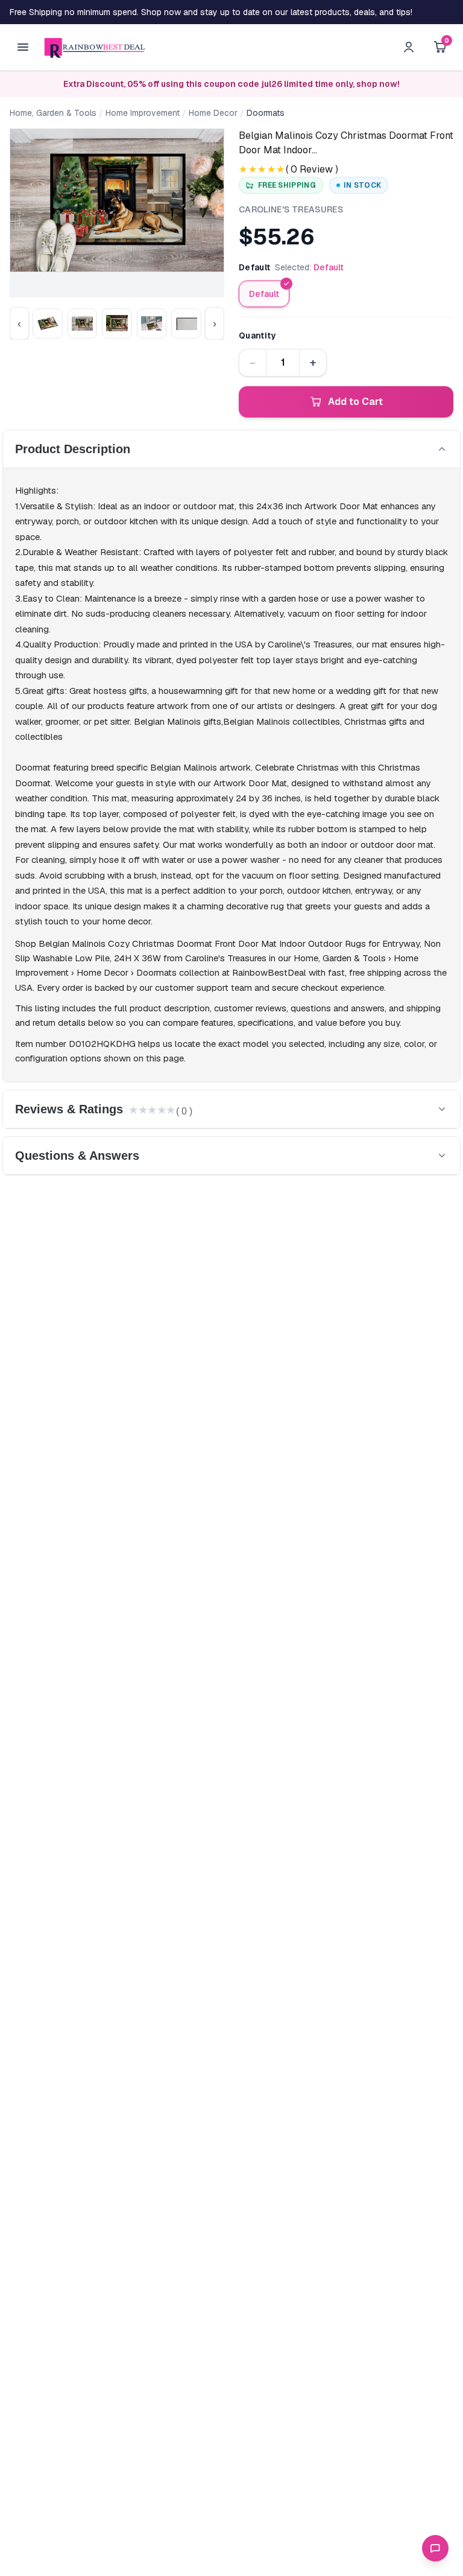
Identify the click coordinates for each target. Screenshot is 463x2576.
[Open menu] (23, 47)
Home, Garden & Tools (53, 113)
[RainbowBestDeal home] (94, 47)
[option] (264, 294)
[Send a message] (435, 2548)
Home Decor (213, 113)
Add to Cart (355, 402)
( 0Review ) (312, 169)
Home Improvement (143, 113)
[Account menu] (409, 47)
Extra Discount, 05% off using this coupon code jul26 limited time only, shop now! (231, 84)
